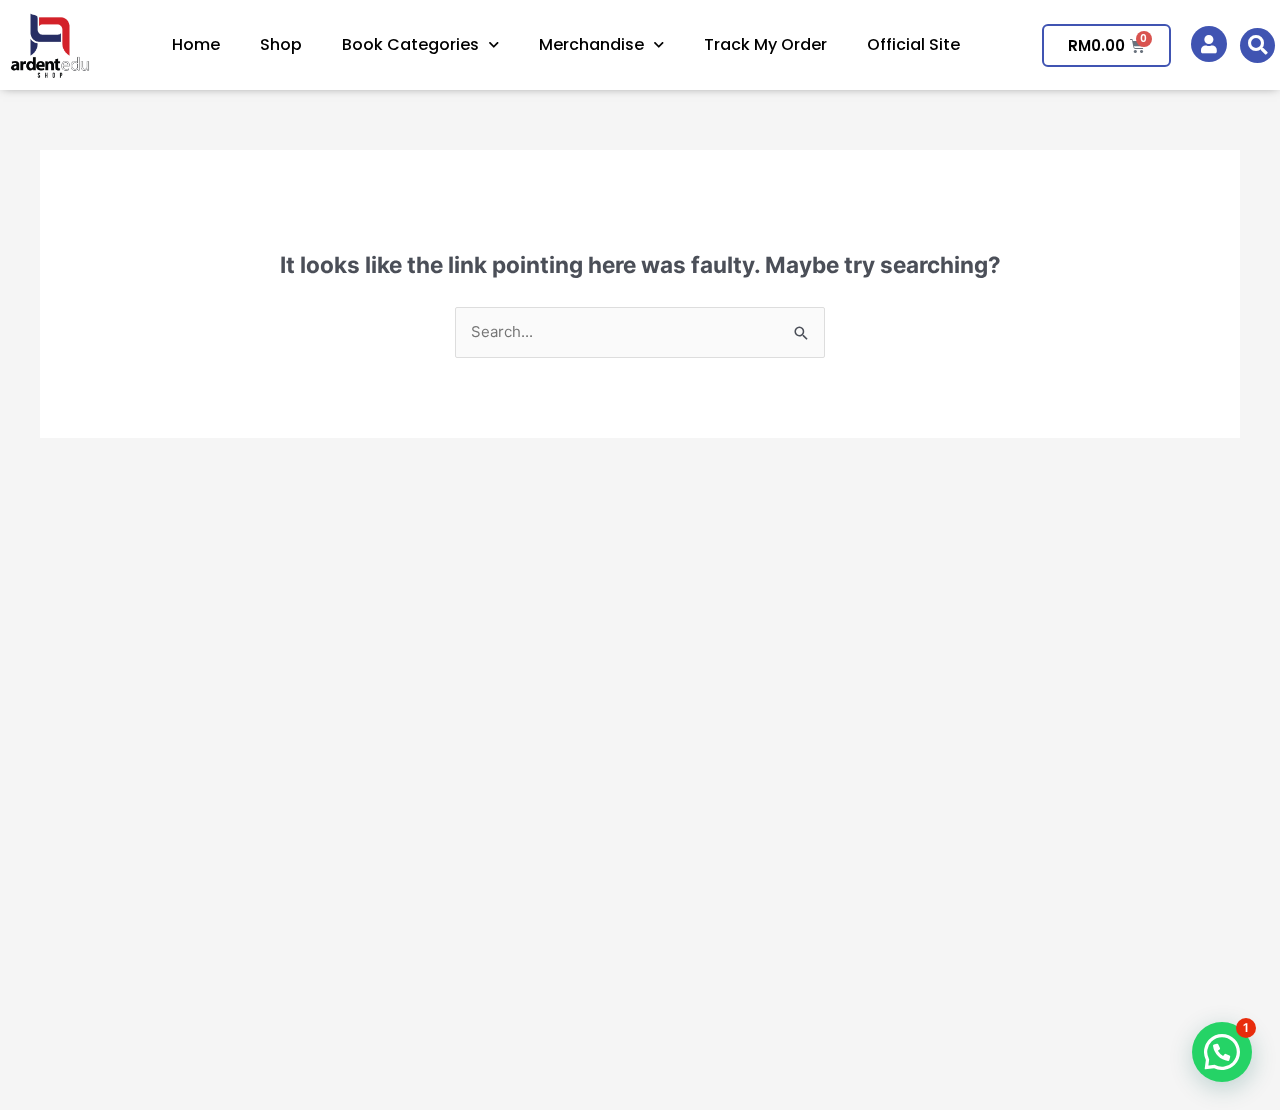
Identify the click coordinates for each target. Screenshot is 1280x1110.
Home (196, 44)
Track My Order (765, 44)
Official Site (913, 44)
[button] (1257, 45)
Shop (281, 44)
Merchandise (591, 44)
